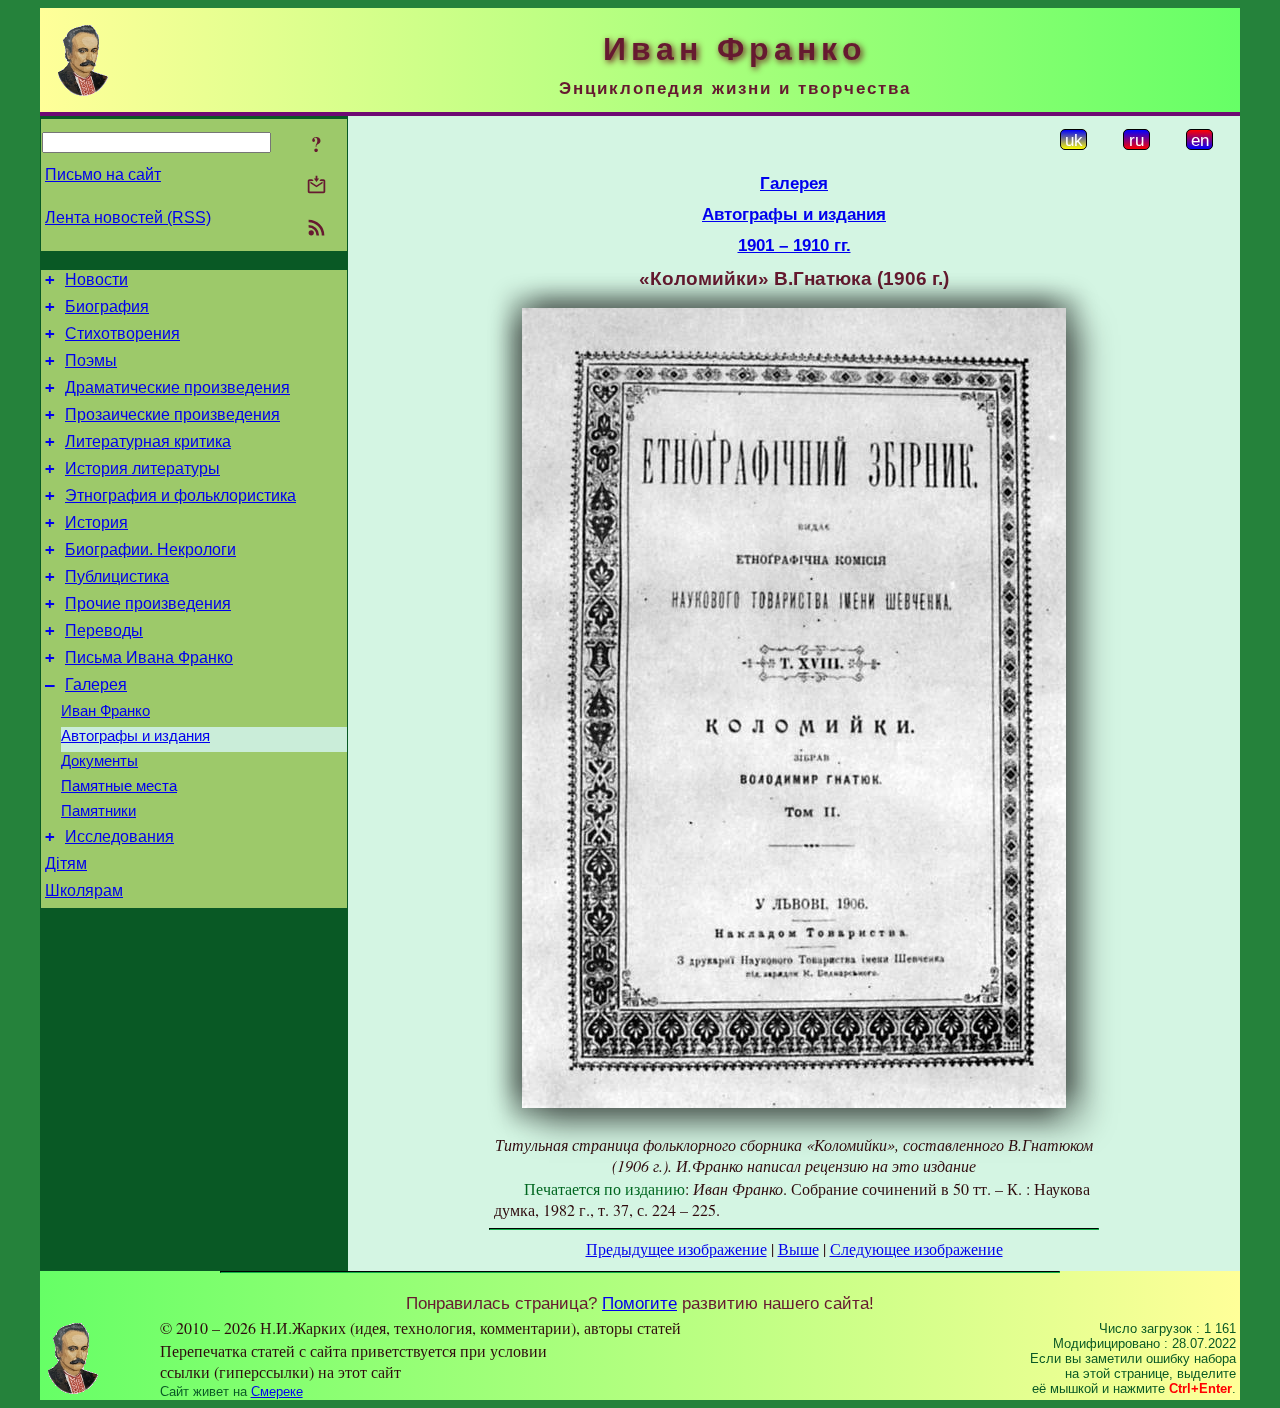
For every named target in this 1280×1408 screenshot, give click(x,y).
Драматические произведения (177, 387)
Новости (96, 279)
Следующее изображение (916, 1248)
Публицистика (117, 576)
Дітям (66, 863)
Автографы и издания (135, 736)
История (96, 522)
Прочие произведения (148, 603)
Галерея (96, 684)
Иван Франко (105, 711)
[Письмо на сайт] (316, 186)
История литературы (142, 468)
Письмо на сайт (103, 174)
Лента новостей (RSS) (128, 217)
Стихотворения (122, 333)
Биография (107, 306)
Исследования (119, 836)
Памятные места (119, 786)
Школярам (84, 890)
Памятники (98, 811)
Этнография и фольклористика (180, 495)
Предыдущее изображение (676, 1248)
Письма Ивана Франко (149, 657)
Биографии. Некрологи (150, 549)
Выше (798, 1248)
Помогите (639, 1303)
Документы (99, 761)
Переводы (104, 630)
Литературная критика (148, 441)
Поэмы (91, 360)
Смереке (277, 1391)
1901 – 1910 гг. (794, 245)
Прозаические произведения (172, 414)
